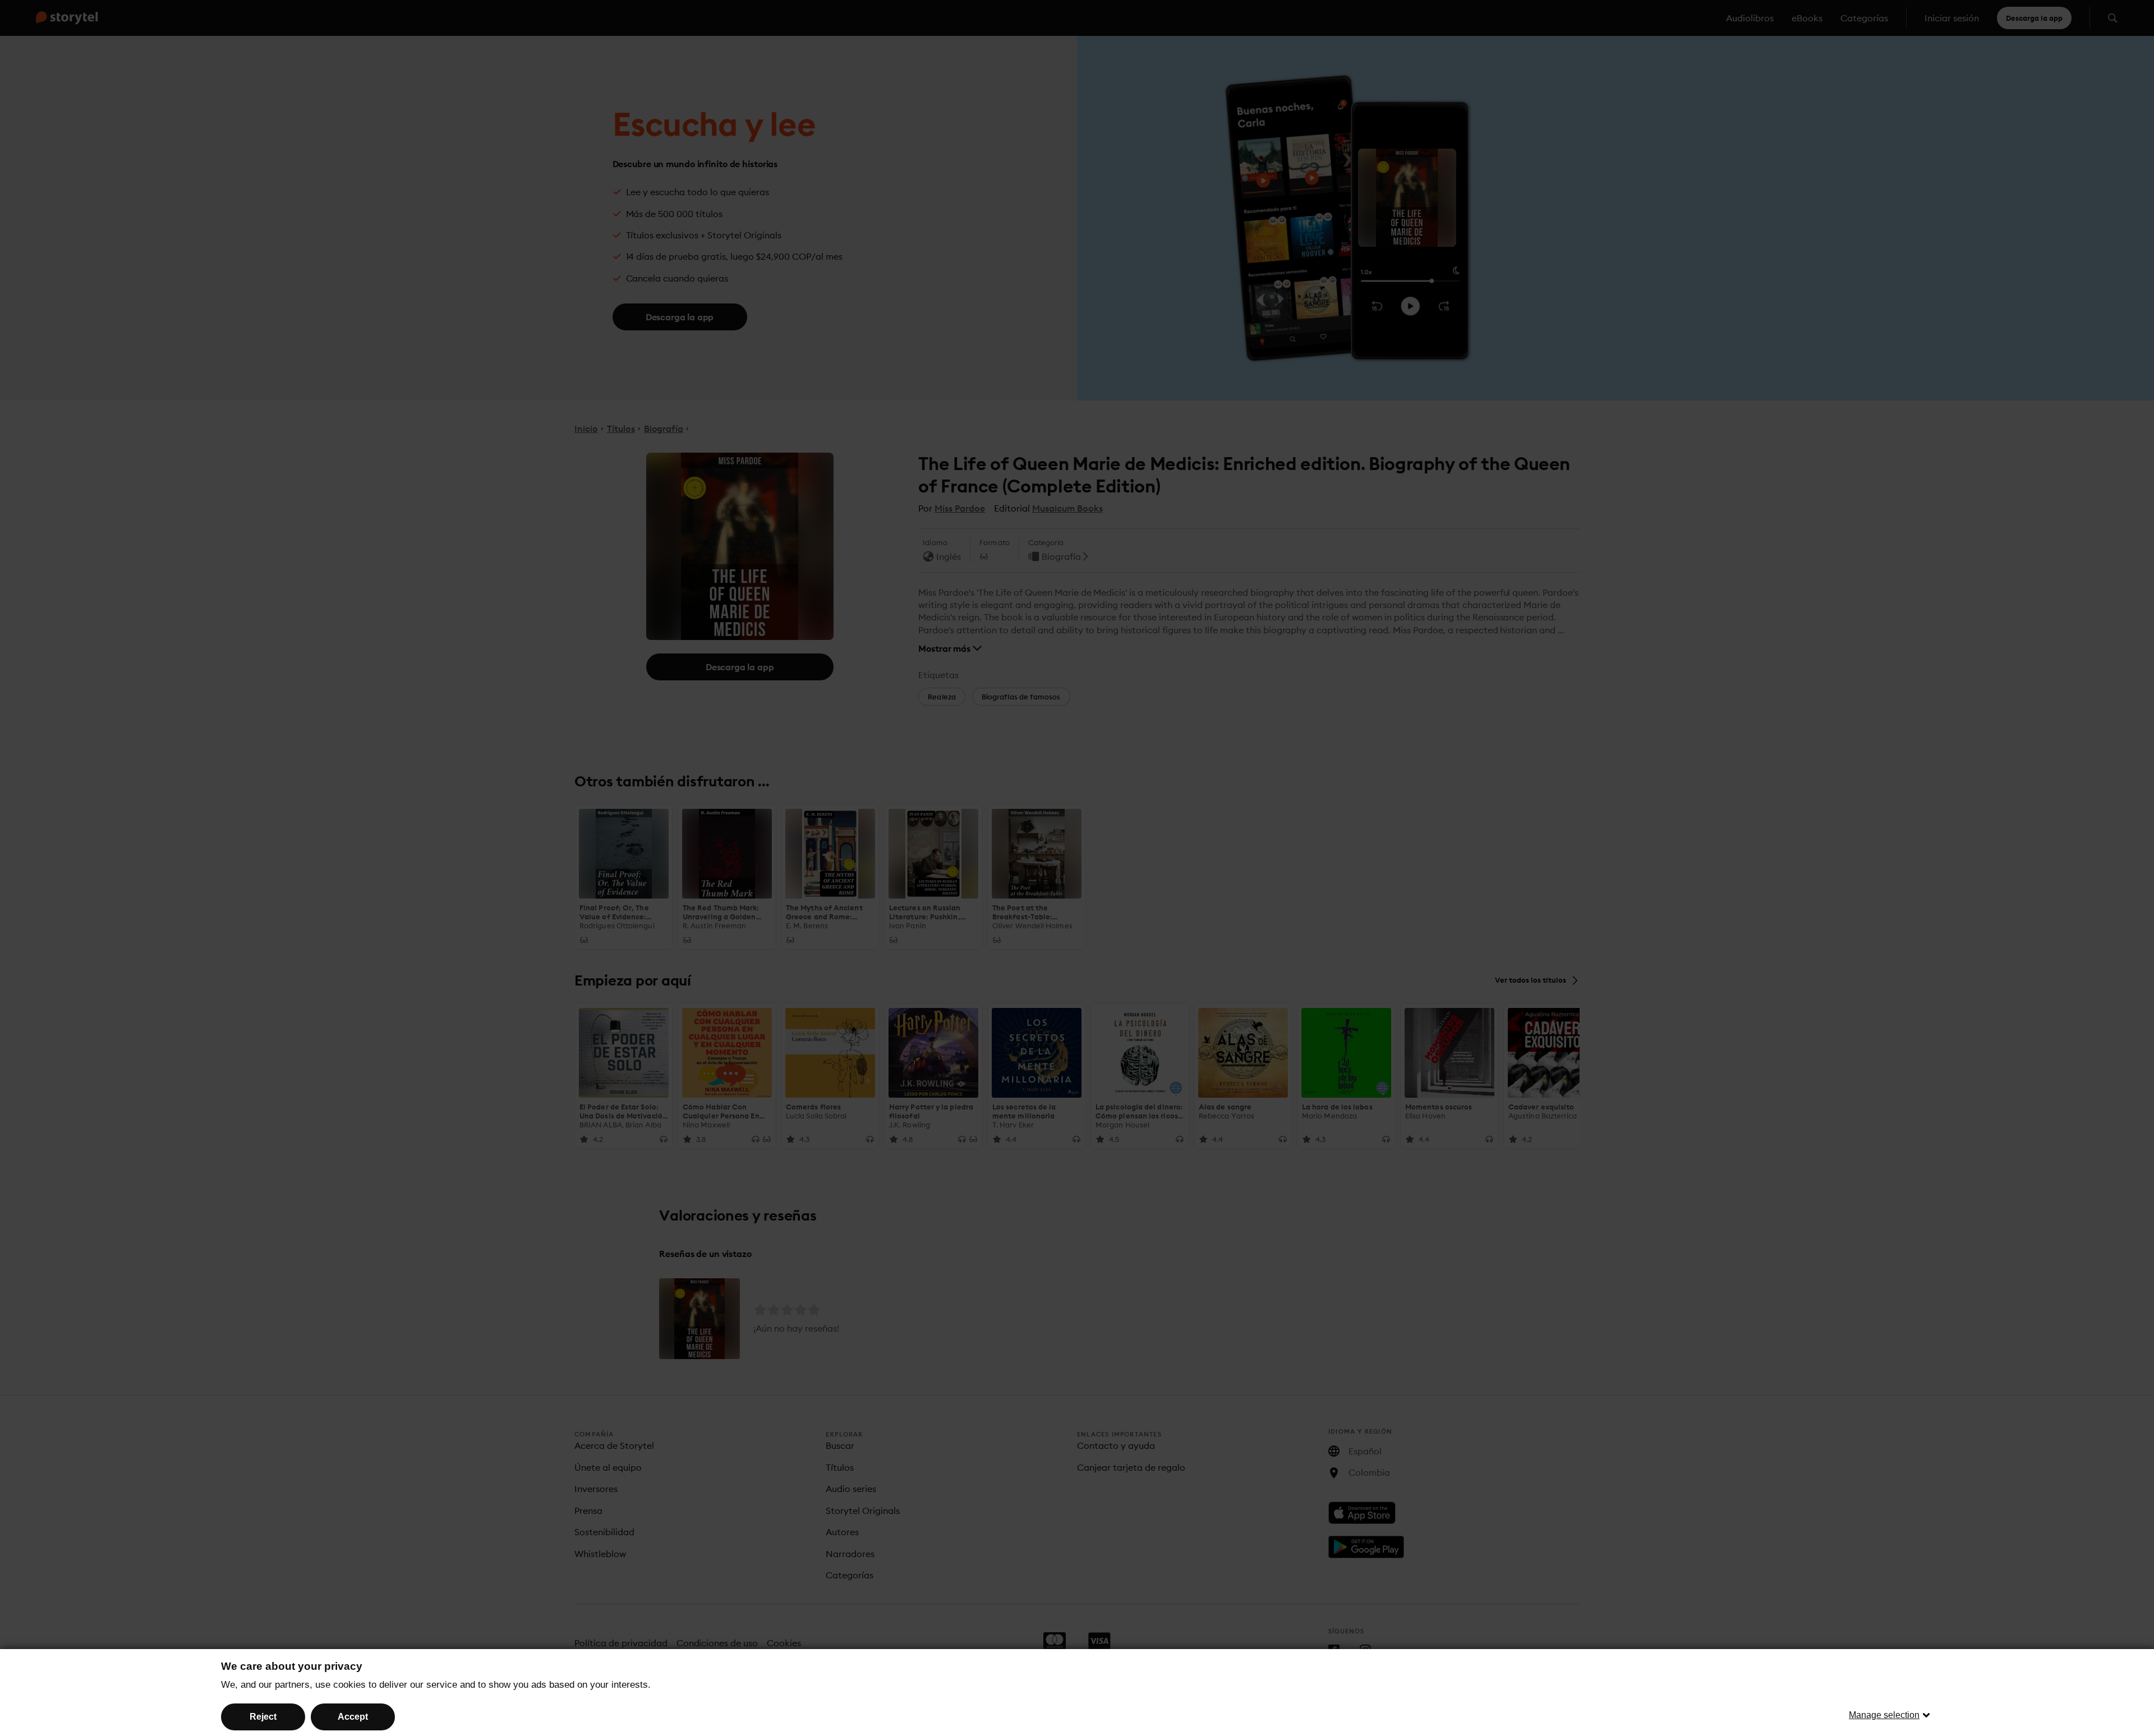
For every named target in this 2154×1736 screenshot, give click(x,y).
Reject (263, 1717)
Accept (353, 1717)
